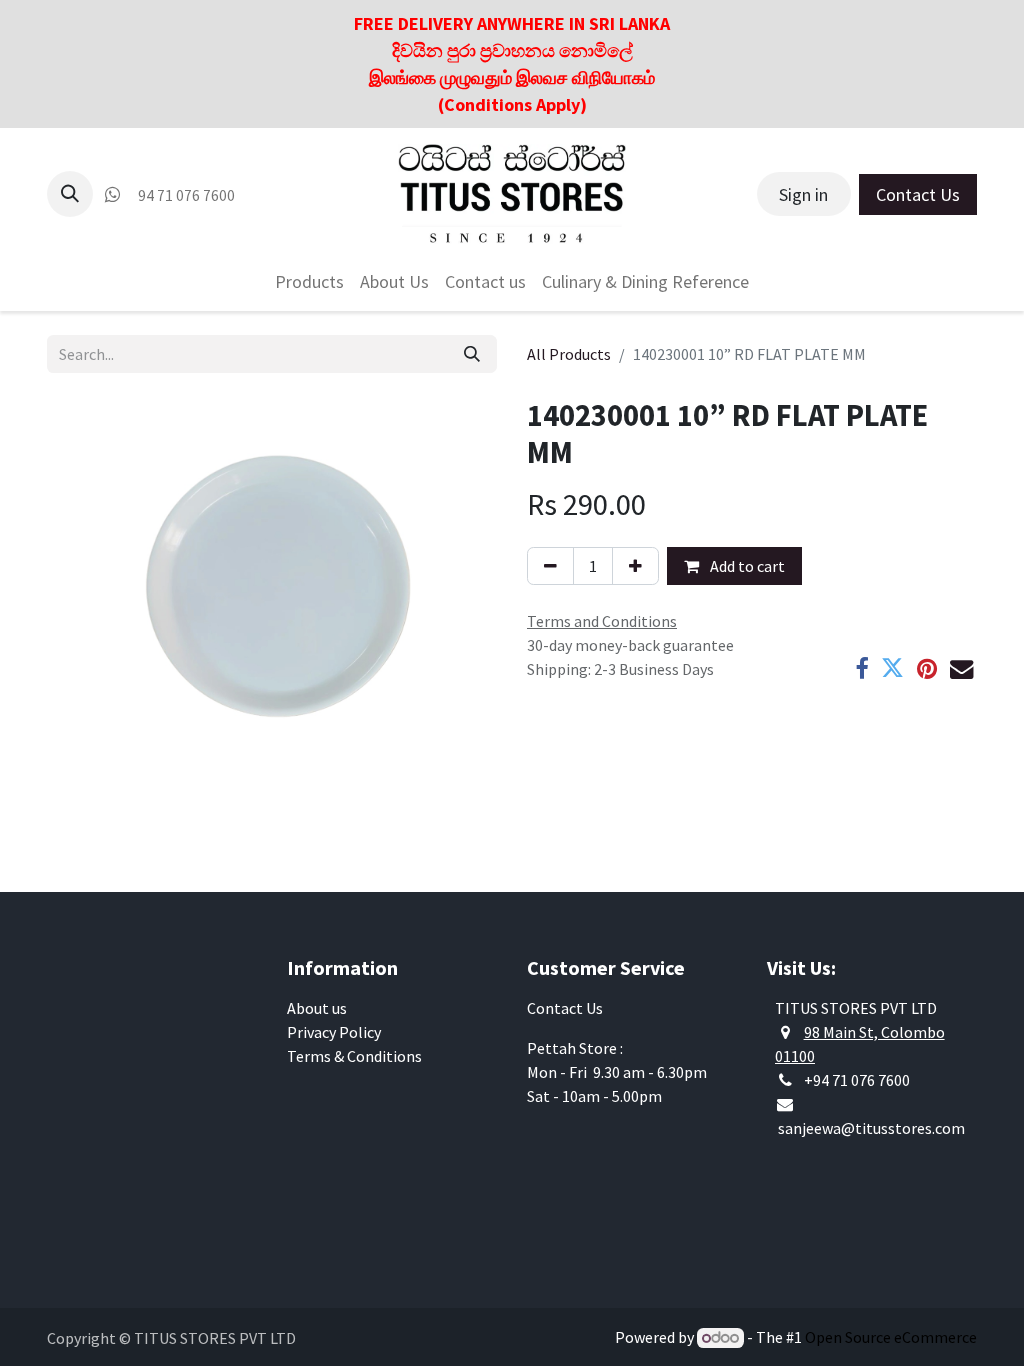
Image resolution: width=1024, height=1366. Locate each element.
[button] (70, 194)
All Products (569, 354)
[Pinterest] (927, 668)
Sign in (803, 194)
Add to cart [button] (746, 566)
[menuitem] (309, 281)
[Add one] (635, 566)
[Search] (472, 354)
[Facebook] (861, 668)
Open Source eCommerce (891, 1337)
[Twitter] (892, 668)
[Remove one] (550, 566)
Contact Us (918, 194)
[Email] (961, 668)
